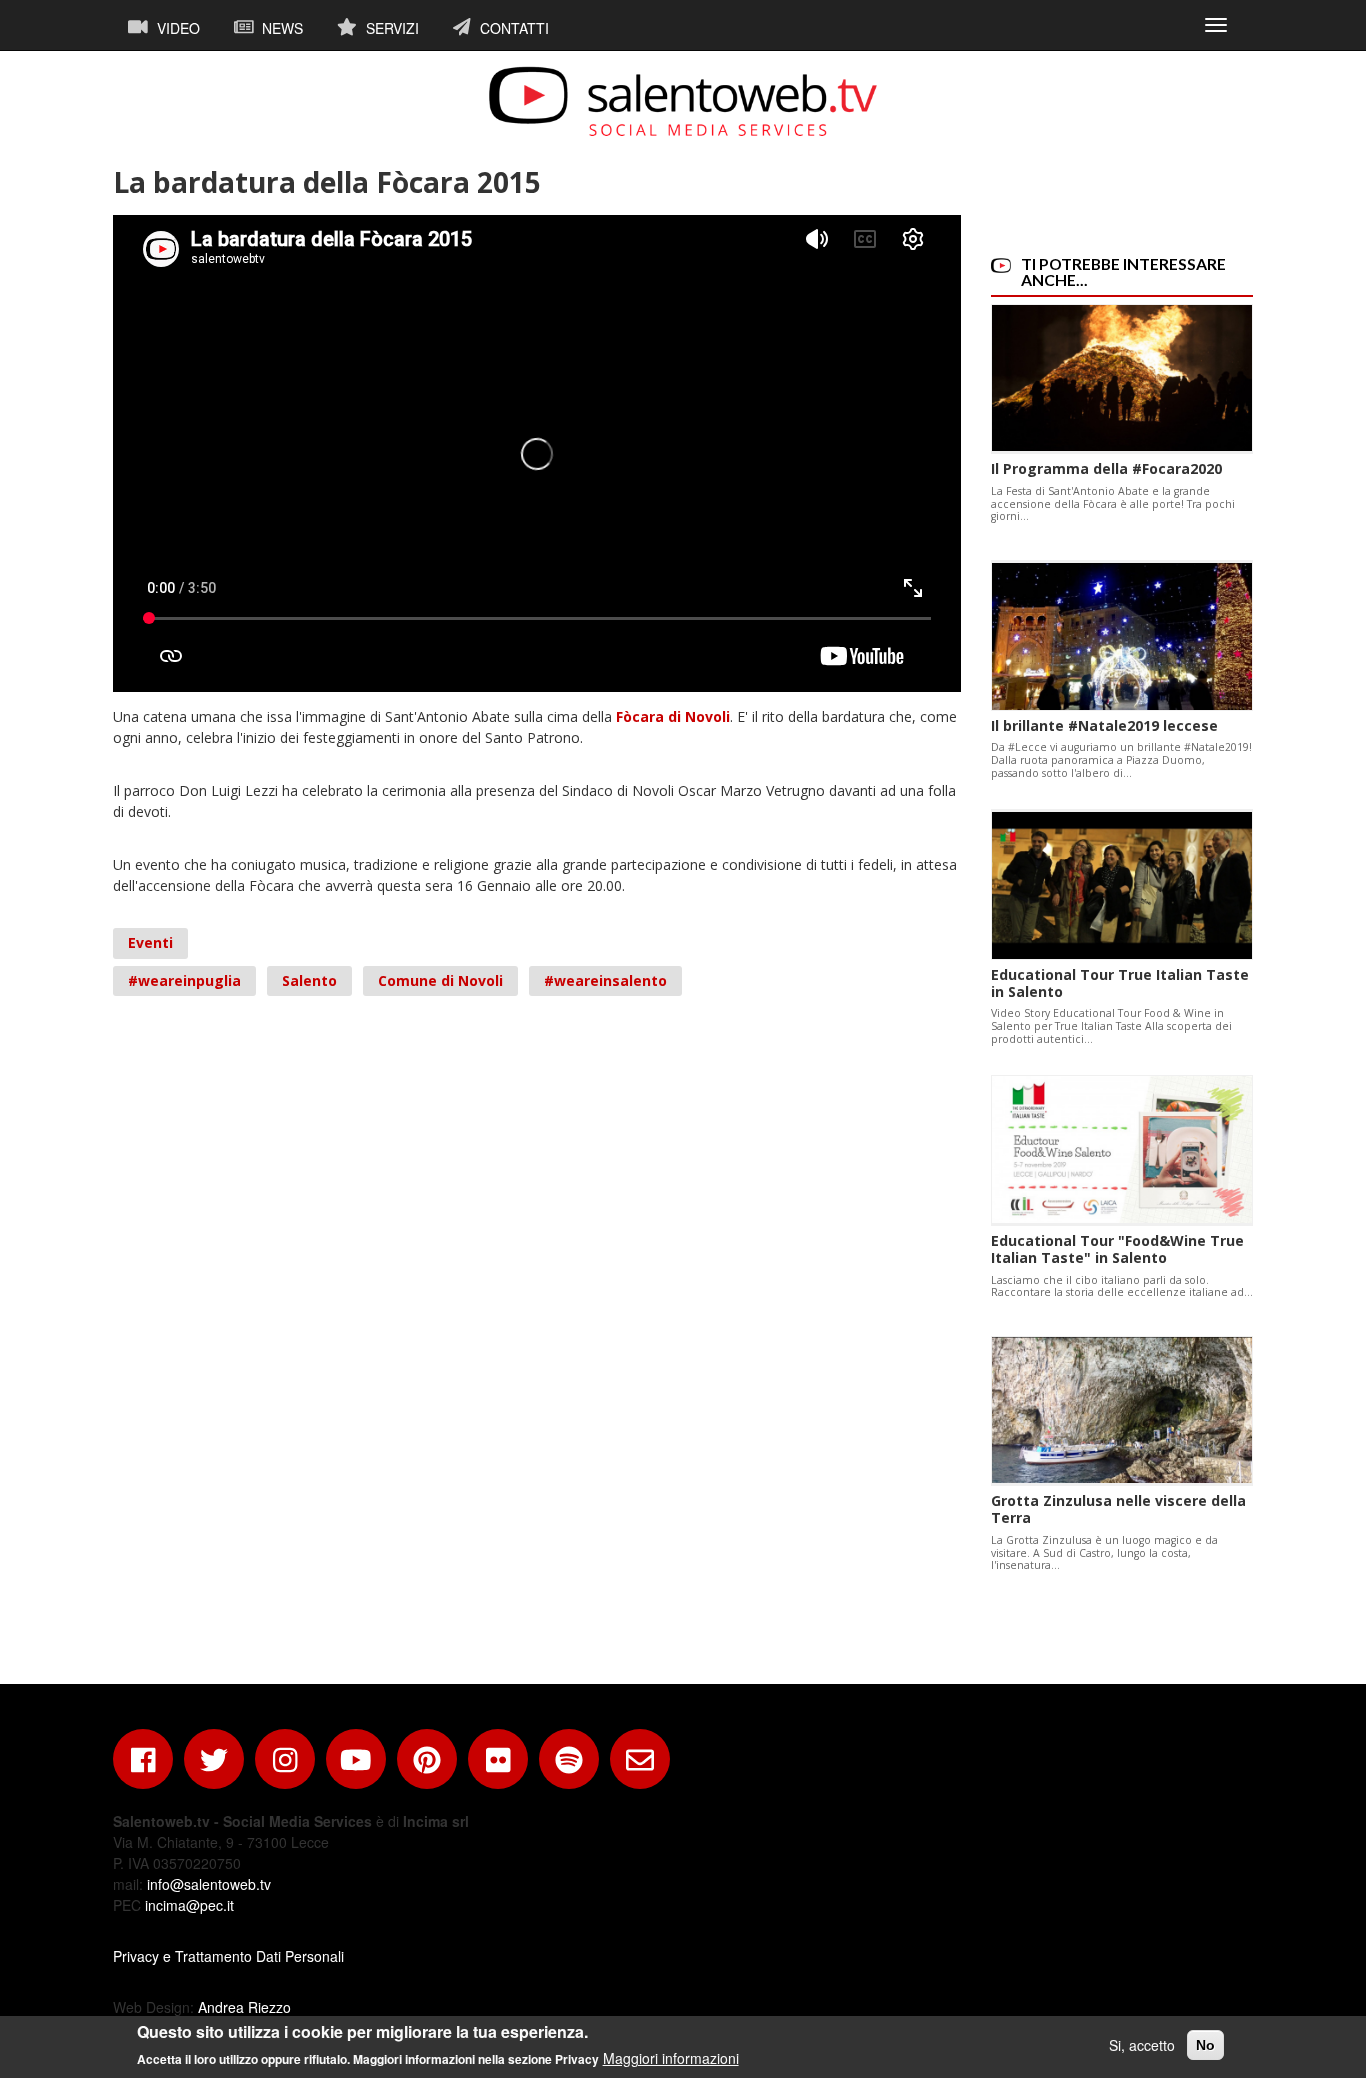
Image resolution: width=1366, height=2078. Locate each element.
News (280, 28)
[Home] (683, 101)
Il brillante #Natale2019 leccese (1104, 725)
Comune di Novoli (440, 980)
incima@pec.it (189, 1905)
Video (176, 28)
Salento (309, 980)
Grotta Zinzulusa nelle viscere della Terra (1118, 1509)
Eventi (150, 942)
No (1205, 2045)
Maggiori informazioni (671, 2058)
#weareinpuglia (184, 980)
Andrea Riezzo (244, 2007)
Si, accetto (1142, 2045)
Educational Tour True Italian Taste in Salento (1120, 983)
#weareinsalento (605, 980)
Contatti (512, 28)
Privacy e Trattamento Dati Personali (228, 1956)
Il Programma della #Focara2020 (1106, 468)
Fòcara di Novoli (673, 716)
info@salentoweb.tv (209, 1884)
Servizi (390, 28)
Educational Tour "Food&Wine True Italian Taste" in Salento (1117, 1249)
